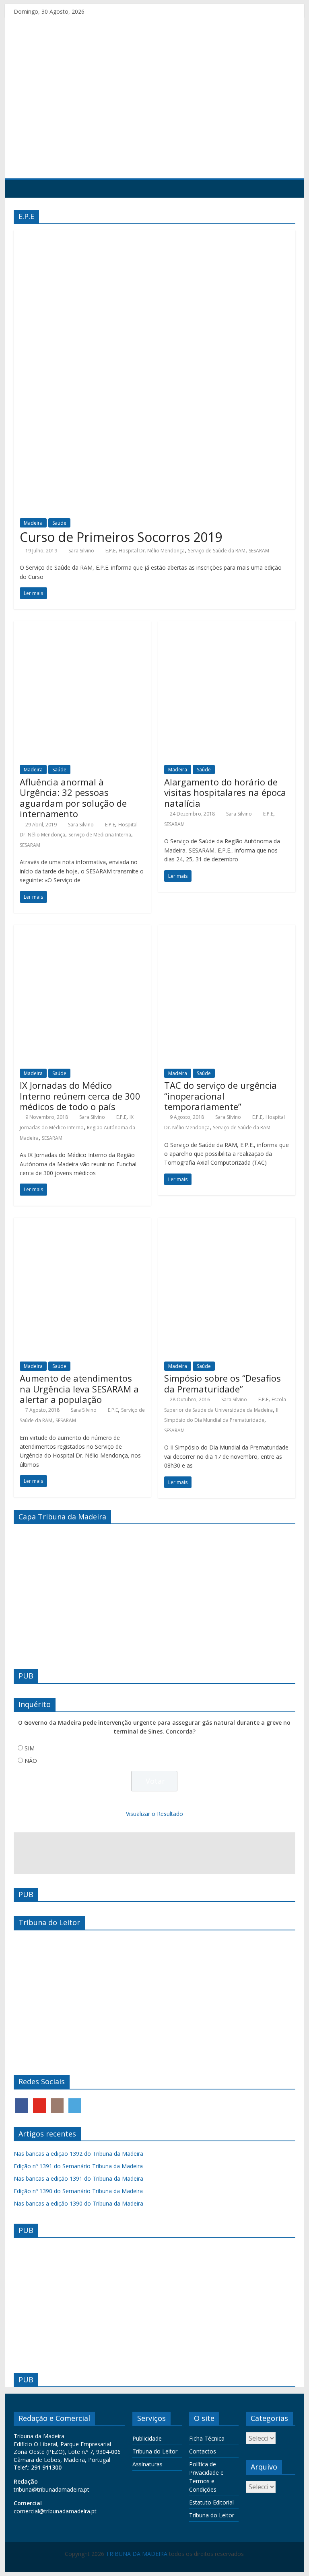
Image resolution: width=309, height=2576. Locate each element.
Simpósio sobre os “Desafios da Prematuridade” (222, 1383)
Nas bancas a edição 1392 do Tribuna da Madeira (78, 2154)
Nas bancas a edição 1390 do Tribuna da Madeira (78, 2203)
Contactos (203, 2451)
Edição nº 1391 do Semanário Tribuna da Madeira (78, 2166)
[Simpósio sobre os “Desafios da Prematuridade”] (227, 1223)
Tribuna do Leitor (155, 2451)
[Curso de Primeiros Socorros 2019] (154, 235)
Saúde (59, 523)
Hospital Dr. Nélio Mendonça (152, 551)
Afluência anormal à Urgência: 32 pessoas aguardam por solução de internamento (73, 798)
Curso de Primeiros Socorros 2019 (121, 537)
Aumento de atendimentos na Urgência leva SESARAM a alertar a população (79, 1389)
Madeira (33, 523)
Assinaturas (147, 2464)
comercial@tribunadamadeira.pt (55, 2511)
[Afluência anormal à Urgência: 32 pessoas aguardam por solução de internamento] (82, 626)
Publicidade (147, 2438)
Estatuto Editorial (211, 2502)
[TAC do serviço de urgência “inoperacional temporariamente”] (227, 930)
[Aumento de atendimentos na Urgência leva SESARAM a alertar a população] (82, 1223)
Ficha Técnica (207, 2438)
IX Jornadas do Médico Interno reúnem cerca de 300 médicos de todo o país (80, 1096)
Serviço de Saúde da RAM (217, 551)
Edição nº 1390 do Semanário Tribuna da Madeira (78, 2191)
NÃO (31, 1761)
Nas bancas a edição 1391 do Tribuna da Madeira (78, 2178)
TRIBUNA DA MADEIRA (137, 2554)
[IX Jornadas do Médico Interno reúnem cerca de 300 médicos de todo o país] (82, 930)
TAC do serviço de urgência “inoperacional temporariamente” (220, 1096)
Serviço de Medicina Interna (100, 835)
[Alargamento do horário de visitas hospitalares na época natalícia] (227, 626)
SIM (30, 1748)
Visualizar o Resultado (154, 1814)
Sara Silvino (81, 551)
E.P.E (110, 551)
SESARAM (259, 551)
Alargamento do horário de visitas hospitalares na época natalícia (225, 792)
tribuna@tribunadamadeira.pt (51, 2489)
